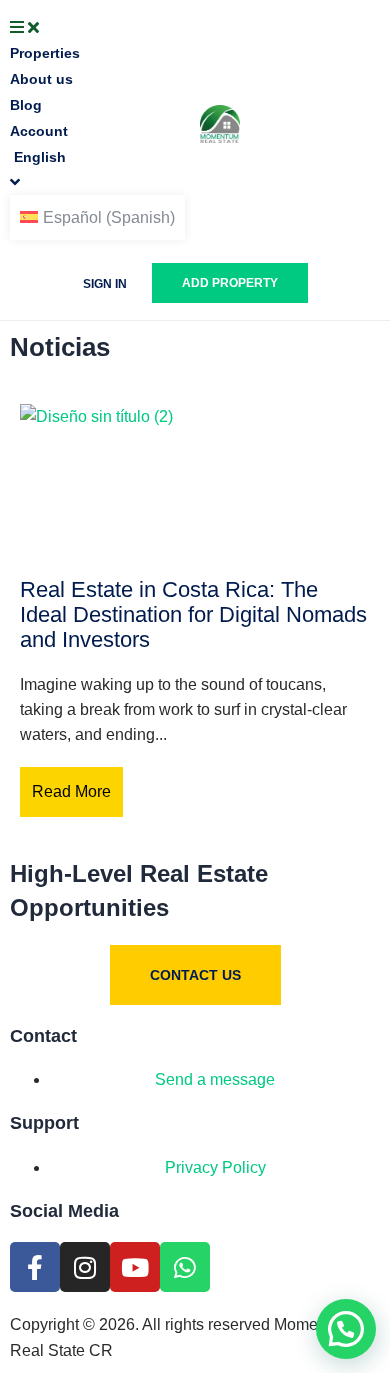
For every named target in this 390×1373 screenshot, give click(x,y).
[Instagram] (85, 1267)
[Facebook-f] (35, 1267)
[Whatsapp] (185, 1267)
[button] (346, 1329)
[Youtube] (135, 1267)
